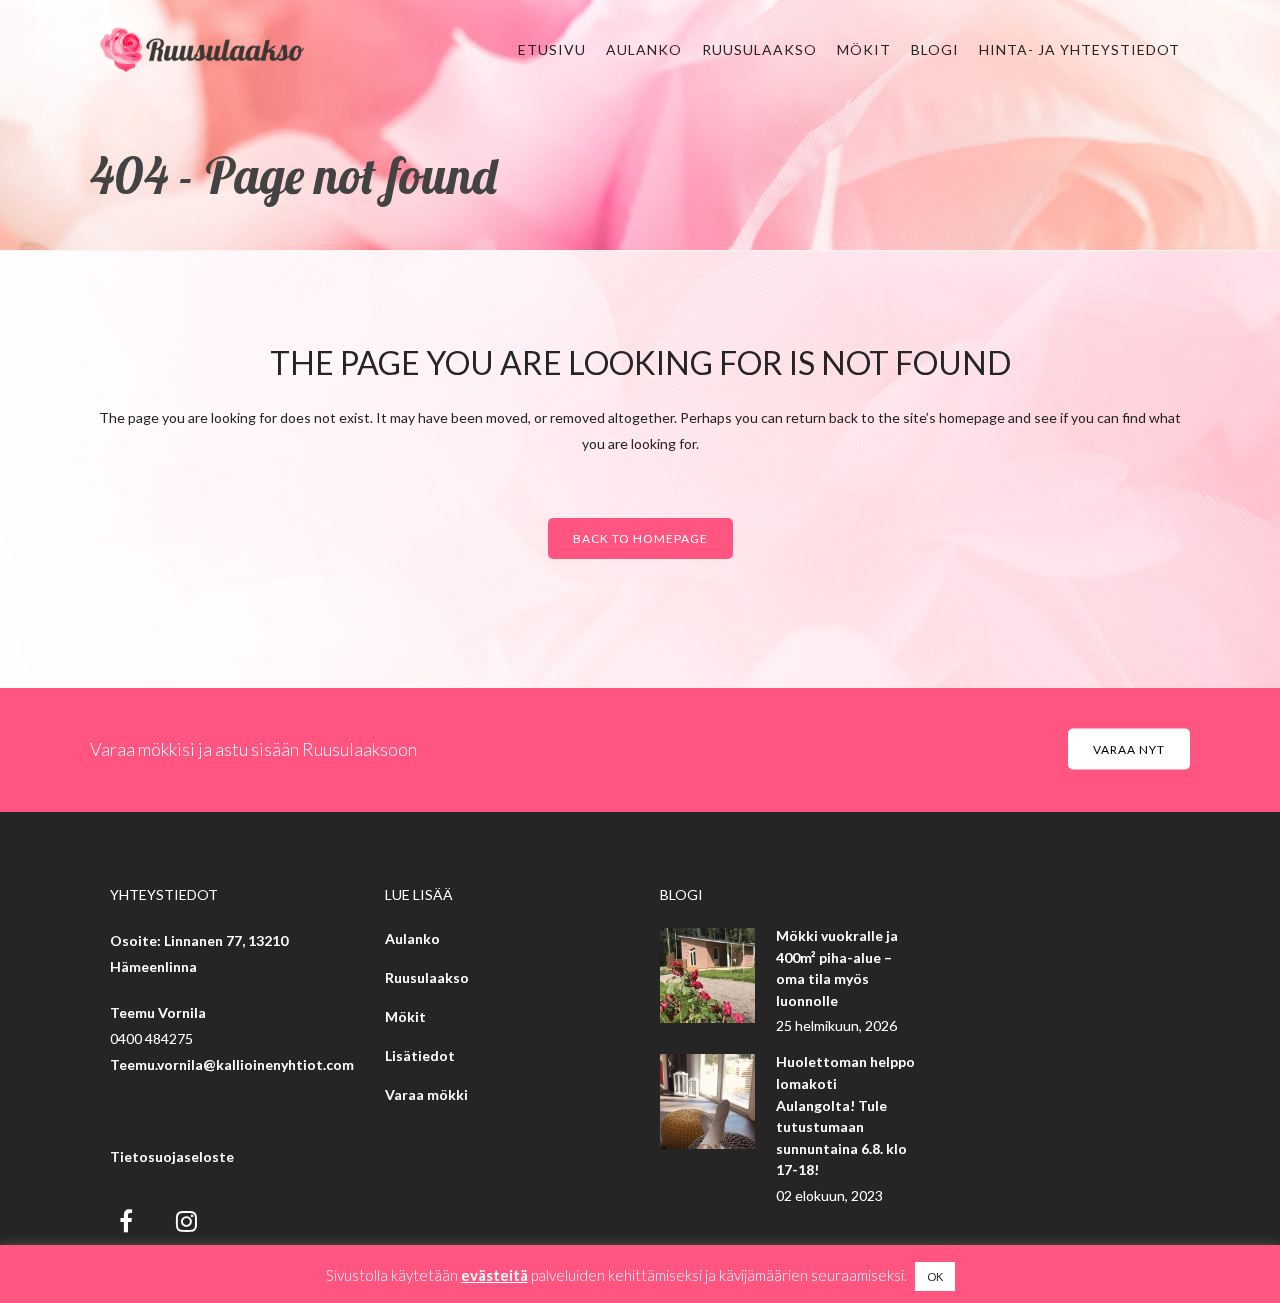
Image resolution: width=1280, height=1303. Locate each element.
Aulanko (412, 938)
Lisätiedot (420, 1055)
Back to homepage (640, 538)
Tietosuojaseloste (172, 1156)
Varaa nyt (1129, 749)
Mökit (405, 1016)
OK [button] (935, 1276)
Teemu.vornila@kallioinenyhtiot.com (232, 1064)
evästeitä (494, 1275)
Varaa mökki (426, 1094)
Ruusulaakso (427, 977)
